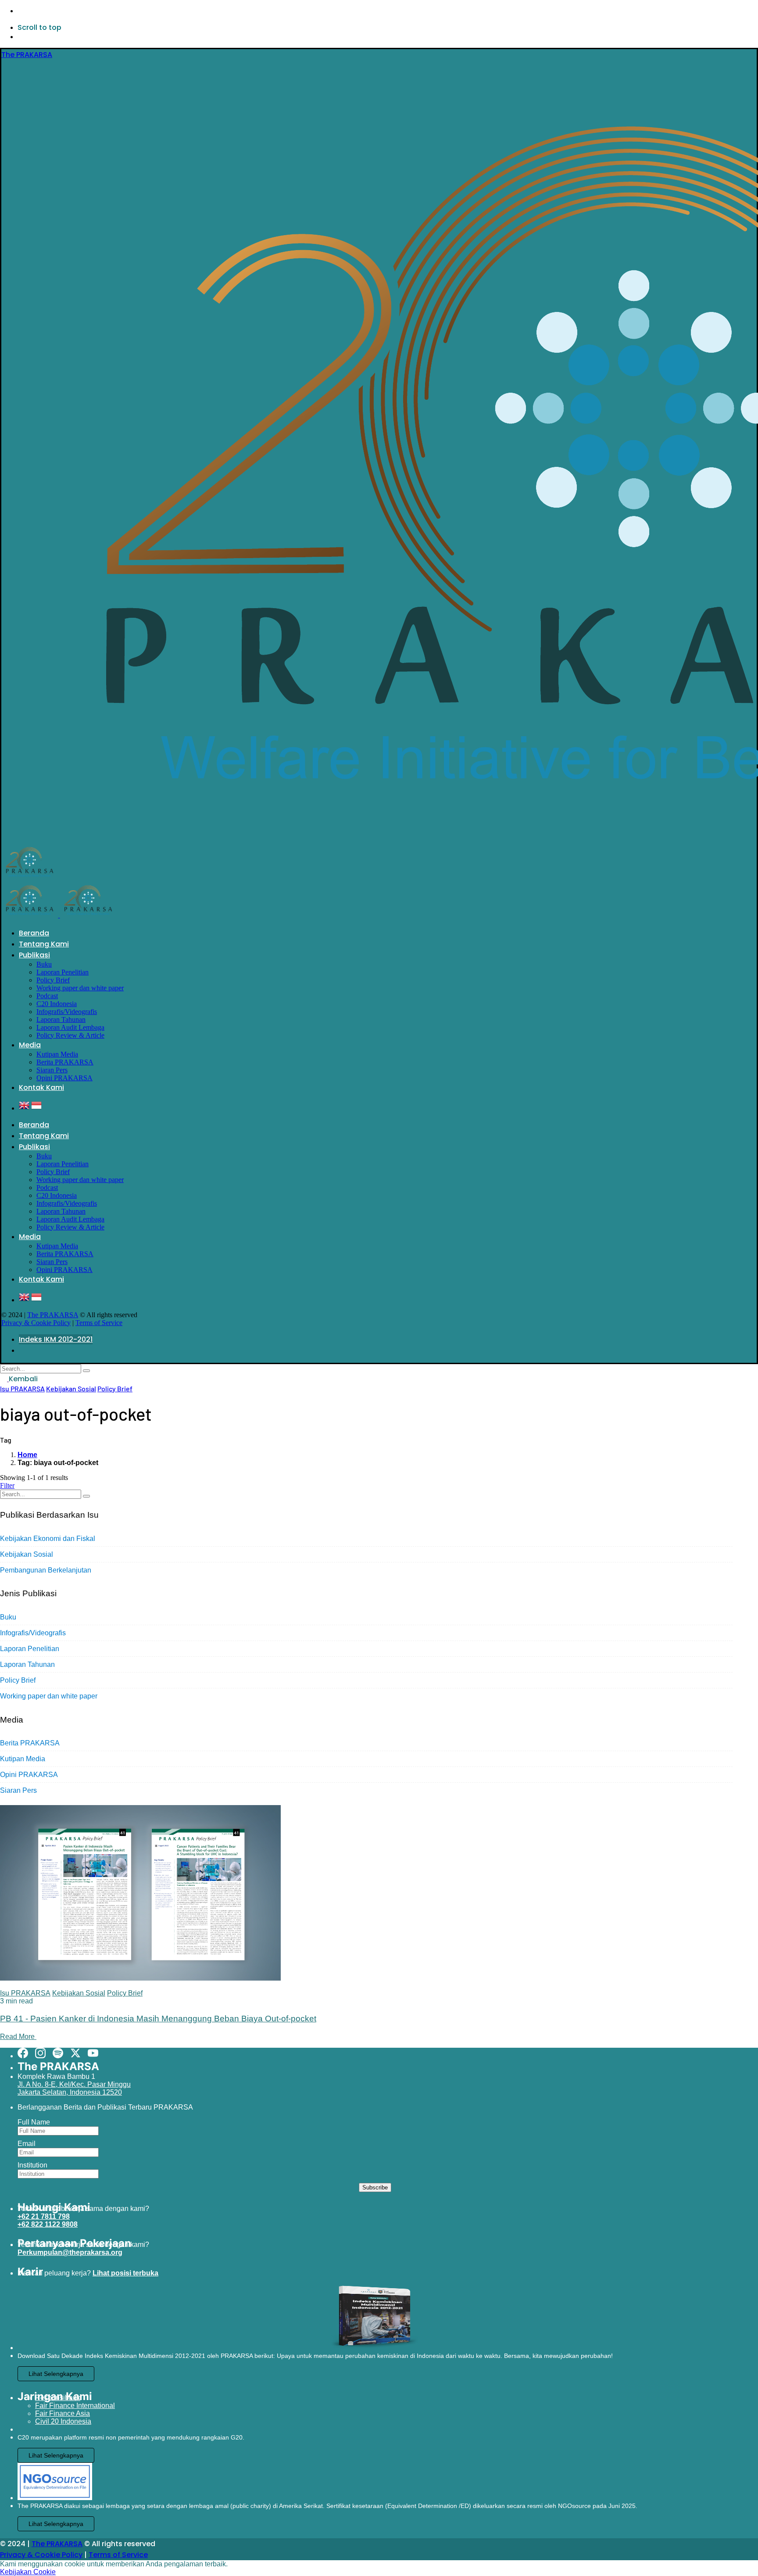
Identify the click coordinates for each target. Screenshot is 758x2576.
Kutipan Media (23, 1759)
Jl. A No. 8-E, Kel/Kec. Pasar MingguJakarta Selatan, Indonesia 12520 (74, 2088)
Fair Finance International (75, 2406)
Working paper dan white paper (49, 1696)
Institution (32, 2165)
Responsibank (58, 2398)
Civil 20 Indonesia (63, 2421)
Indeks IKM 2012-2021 (56, 1339)
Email (27, 2144)
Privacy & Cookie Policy (36, 1323)
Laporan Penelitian (30, 1649)
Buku (8, 1617)
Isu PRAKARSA (22, 1388)
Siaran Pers (18, 1790)
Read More (18, 2037)
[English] (24, 1108)
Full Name (34, 2122)
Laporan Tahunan (27, 1664)
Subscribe (375, 2187)
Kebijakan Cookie (28, 2572)
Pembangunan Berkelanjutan (46, 1570)
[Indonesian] (36, 1108)
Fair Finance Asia (63, 2413)
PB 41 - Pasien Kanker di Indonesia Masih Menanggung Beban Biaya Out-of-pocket (158, 2019)
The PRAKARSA (53, 1315)
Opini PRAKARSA (29, 1775)
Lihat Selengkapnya (56, 2374)
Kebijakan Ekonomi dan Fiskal (48, 1539)
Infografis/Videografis (33, 1633)
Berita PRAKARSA (30, 1743)
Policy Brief (115, 1388)
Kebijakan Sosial (71, 1388)
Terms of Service (99, 1323)
